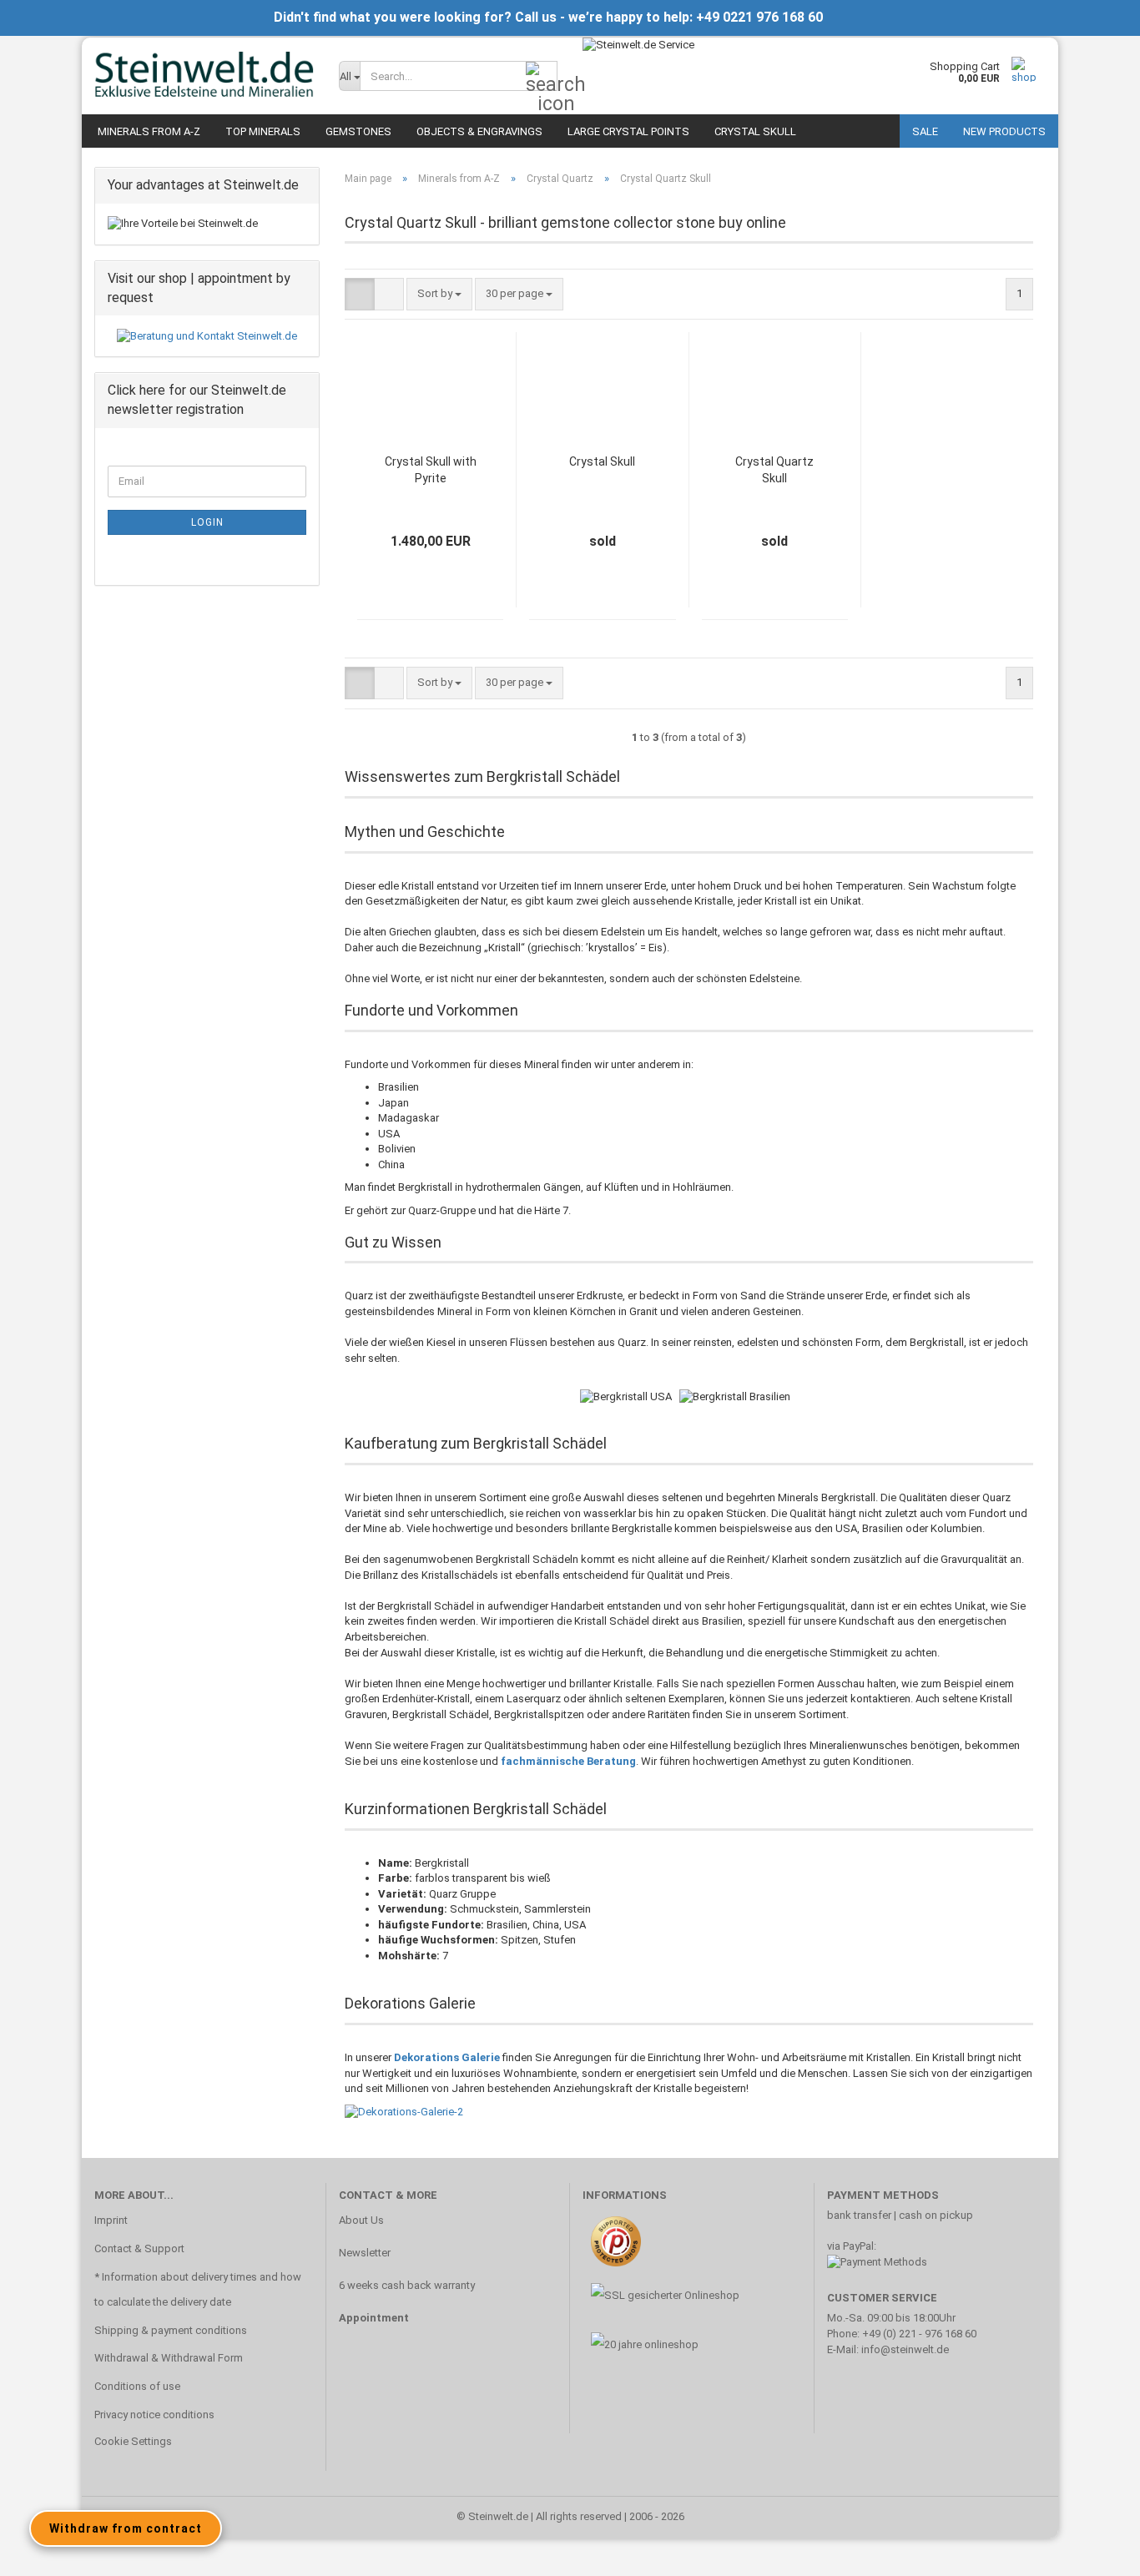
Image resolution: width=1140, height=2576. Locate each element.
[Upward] (1094, 2551)
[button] (360, 294)
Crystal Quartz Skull (774, 470)
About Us (361, 2220)
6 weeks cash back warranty (407, 2285)
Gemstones (358, 131)
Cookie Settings (133, 2441)
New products (1004, 131)
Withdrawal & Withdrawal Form (169, 2358)
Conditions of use (137, 2386)
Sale (925, 131)
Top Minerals (263, 131)
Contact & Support (139, 2248)
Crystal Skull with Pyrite (431, 470)
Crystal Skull (755, 131)
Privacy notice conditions (154, 2415)
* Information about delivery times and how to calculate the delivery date (198, 2289)
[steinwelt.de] (204, 75)
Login (207, 522)
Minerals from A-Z (149, 131)
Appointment (374, 2318)
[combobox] (439, 294)
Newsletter (365, 2253)
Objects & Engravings (479, 131)
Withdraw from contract (126, 2528)
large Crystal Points (628, 131)
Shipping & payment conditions (171, 2330)
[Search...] (542, 77)
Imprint (111, 2220)
